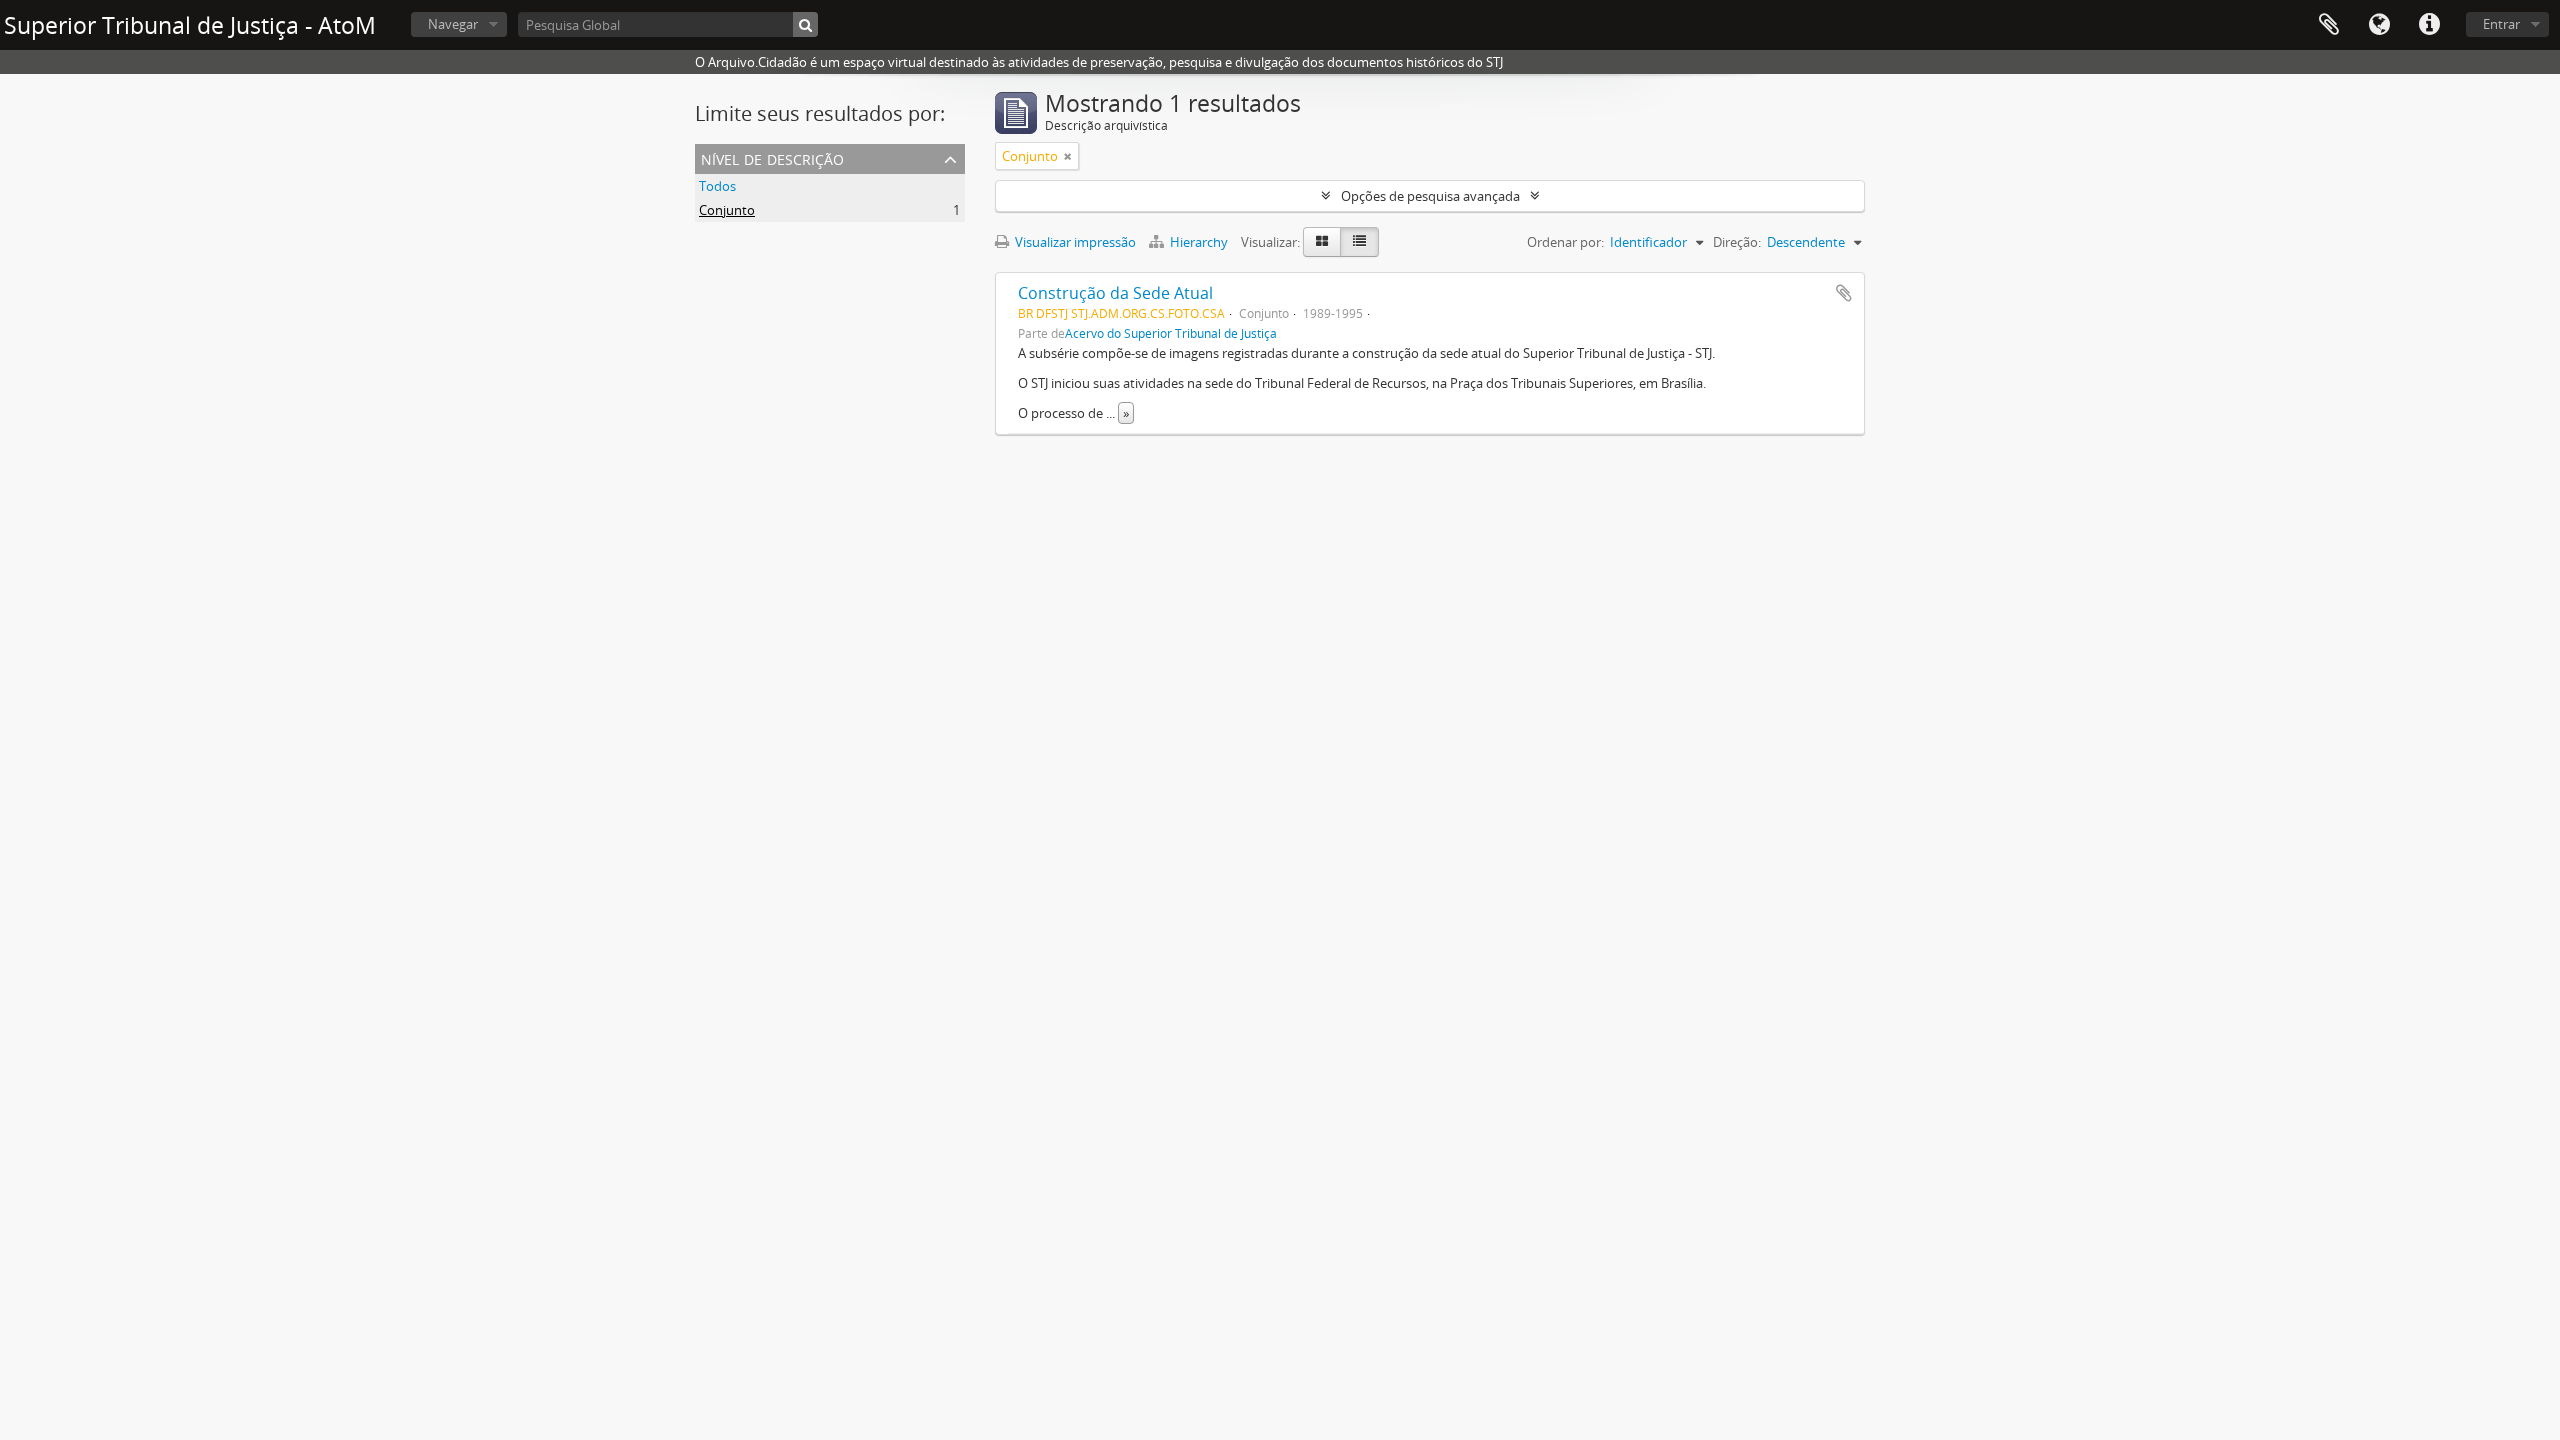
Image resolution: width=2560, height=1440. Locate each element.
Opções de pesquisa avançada (1430, 196)
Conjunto (727, 210)
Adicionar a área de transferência (1844, 293)
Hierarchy (1199, 242)
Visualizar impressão (1074, 242)
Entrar (2501, 24)
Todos (717, 186)
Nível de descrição (772, 157)
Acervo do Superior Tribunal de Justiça (1171, 333)
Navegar (453, 24)
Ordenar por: (1565, 242)
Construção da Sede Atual (1115, 293)
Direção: (1737, 242)
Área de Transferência (2329, 25)
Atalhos (2429, 25)
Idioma (2379, 25)
